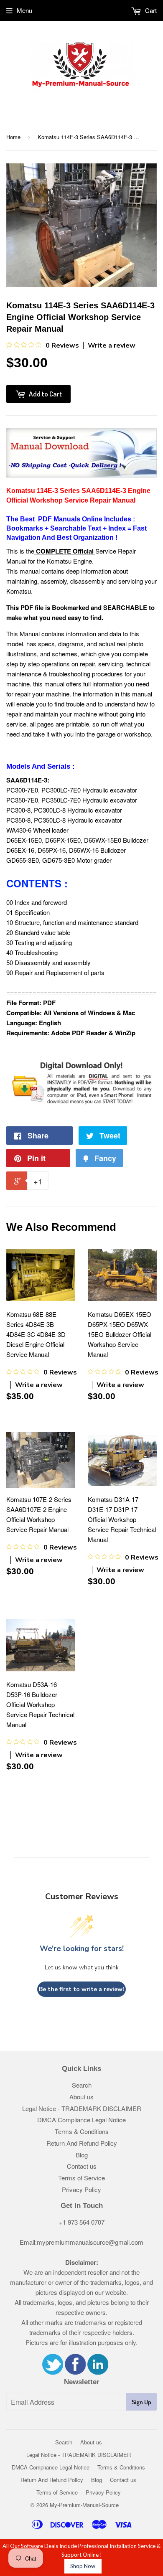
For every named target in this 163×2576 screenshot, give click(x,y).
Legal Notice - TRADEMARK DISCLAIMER (82, 2108)
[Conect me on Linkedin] (98, 2372)
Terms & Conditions (82, 2131)
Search (82, 2085)
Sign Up (141, 2402)
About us (81, 2097)
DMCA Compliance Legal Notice (81, 2120)
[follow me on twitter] (53, 2372)
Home (13, 137)
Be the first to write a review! (81, 1989)
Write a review (112, 345)
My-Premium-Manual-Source (84, 2505)
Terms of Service (81, 2178)
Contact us (82, 2166)
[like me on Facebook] (75, 2372)
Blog (82, 2155)
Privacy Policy (81, 2189)
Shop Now (83, 2566)
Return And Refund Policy (82, 2143)
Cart (150, 10)
